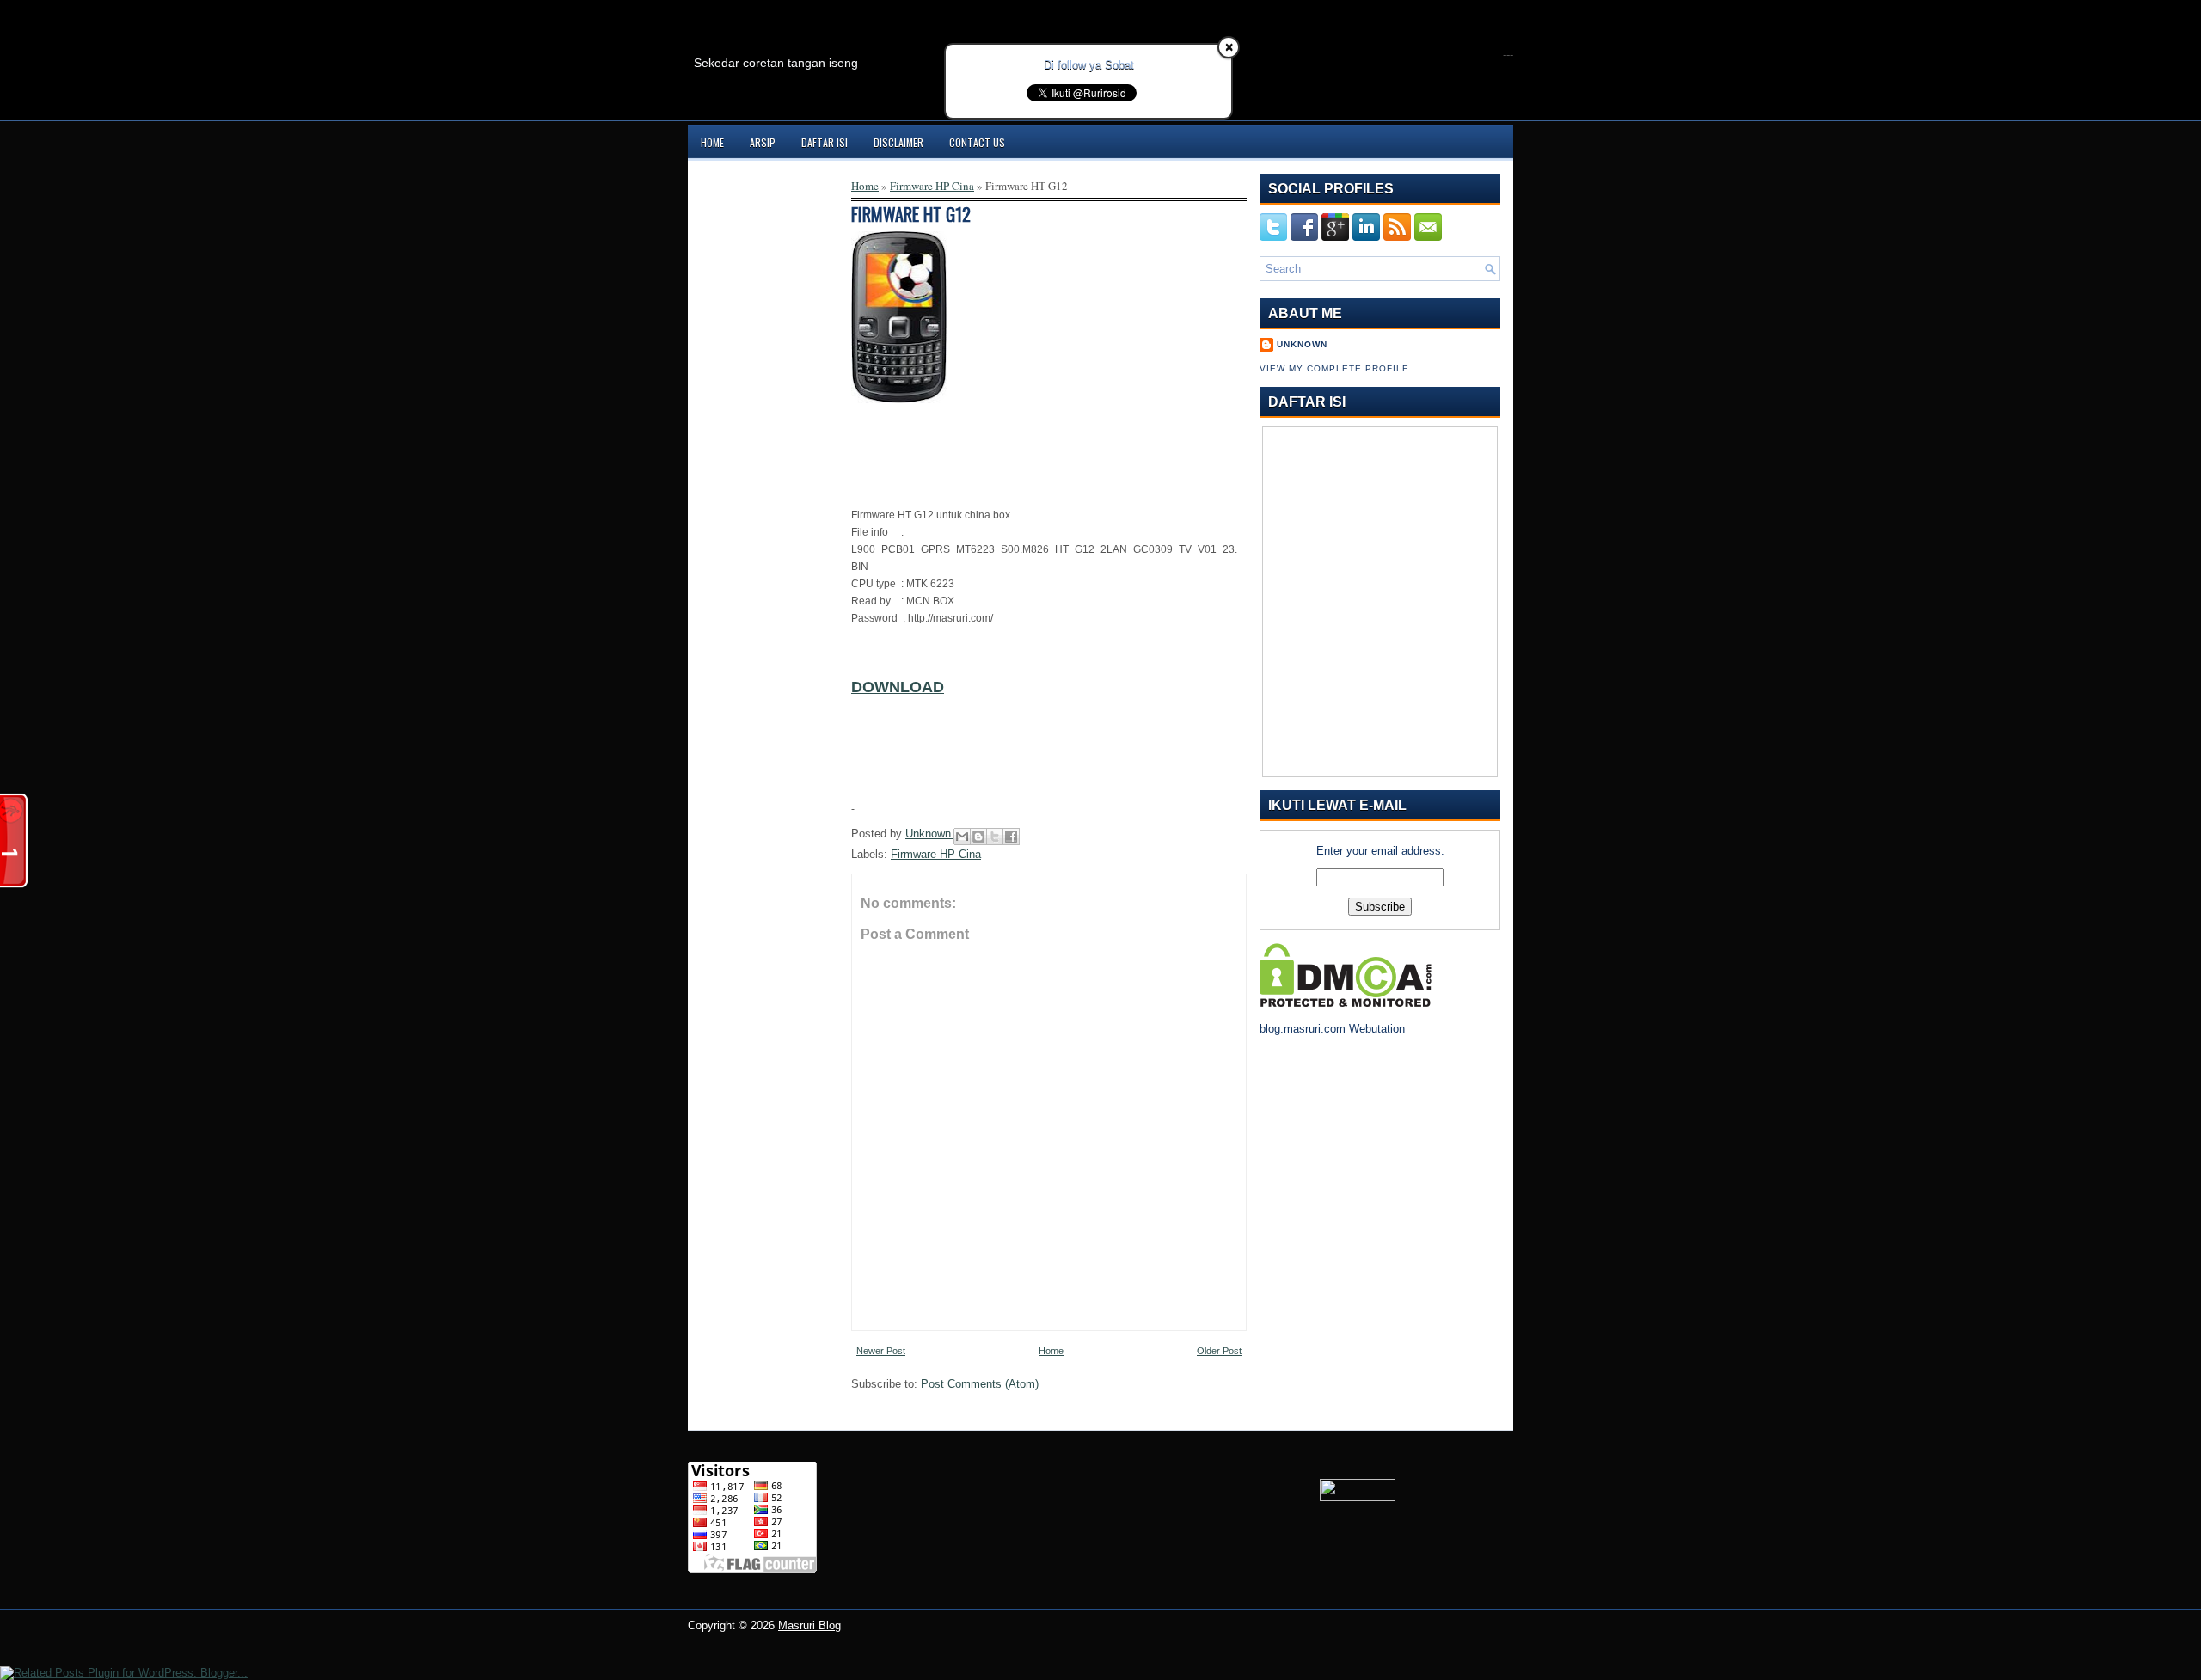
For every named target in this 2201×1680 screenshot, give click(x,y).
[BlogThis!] (978, 837)
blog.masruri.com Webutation (1332, 1029)
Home (712, 142)
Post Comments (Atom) (980, 1384)
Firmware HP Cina (932, 186)
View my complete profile (1334, 368)
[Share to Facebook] (1011, 837)
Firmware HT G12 (911, 214)
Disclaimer (898, 142)
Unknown (930, 834)
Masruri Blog (809, 1625)
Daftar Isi (825, 142)
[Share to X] (995, 837)
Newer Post (881, 1351)
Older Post (1219, 1351)
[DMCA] (1346, 1003)
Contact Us (977, 142)
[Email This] (962, 837)
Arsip (763, 142)
